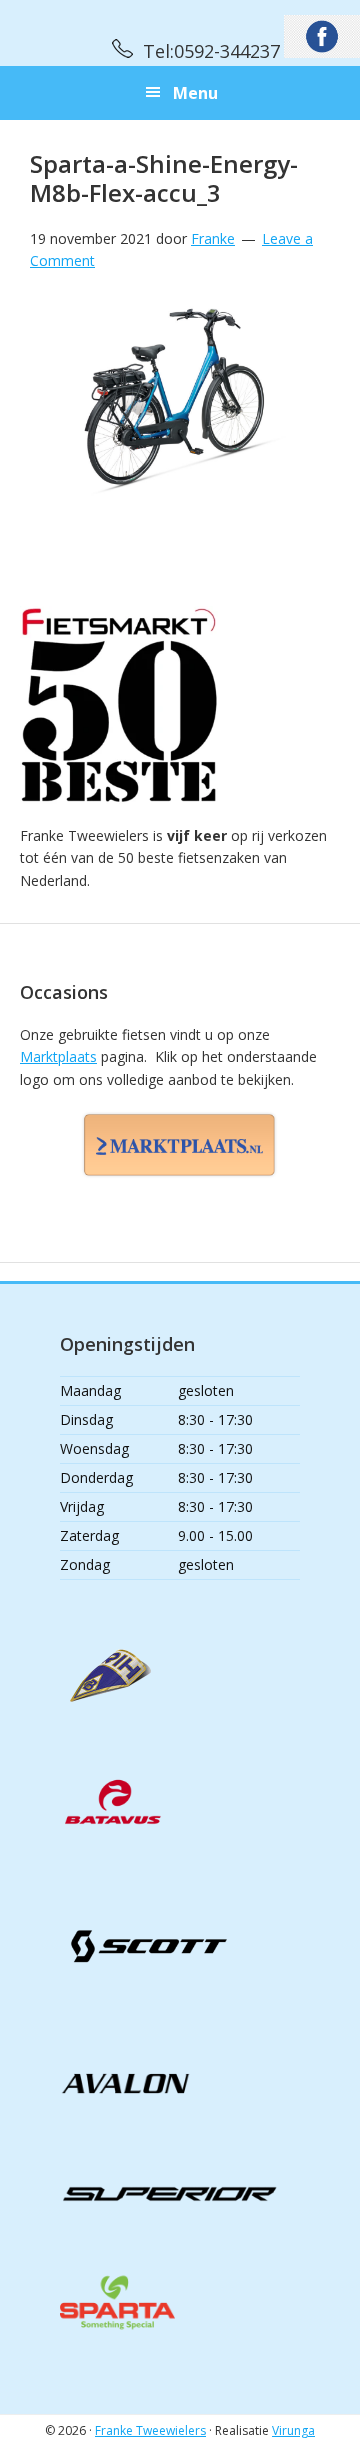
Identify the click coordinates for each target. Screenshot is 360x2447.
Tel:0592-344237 (211, 51)
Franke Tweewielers (150, 2430)
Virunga (293, 2430)
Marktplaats (58, 1056)
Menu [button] (195, 93)
